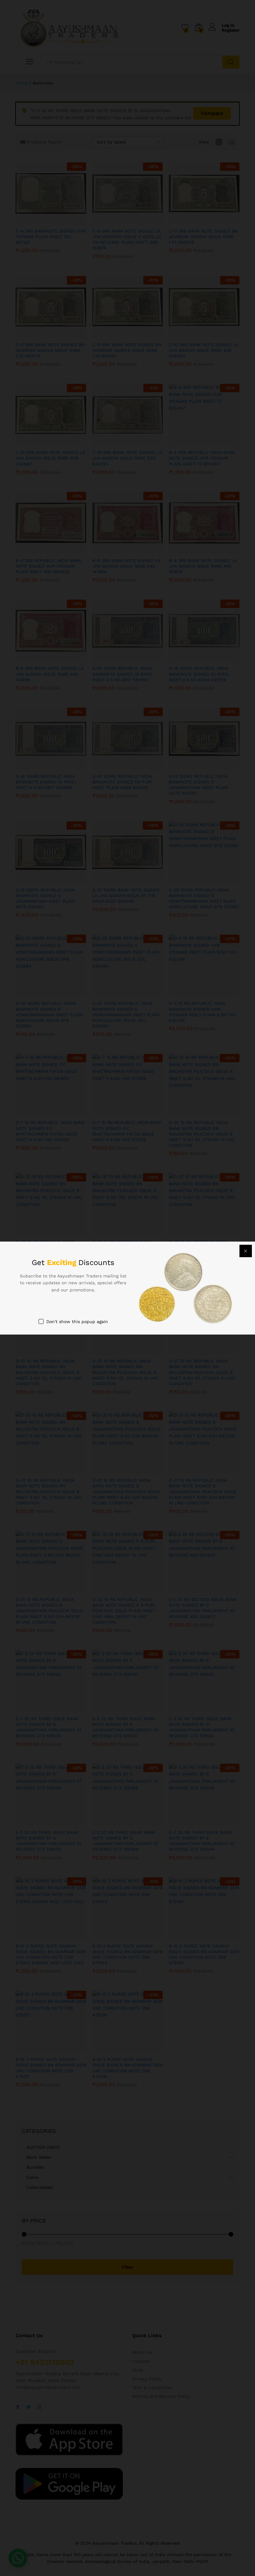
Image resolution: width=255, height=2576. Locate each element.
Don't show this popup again (77, 1322)
